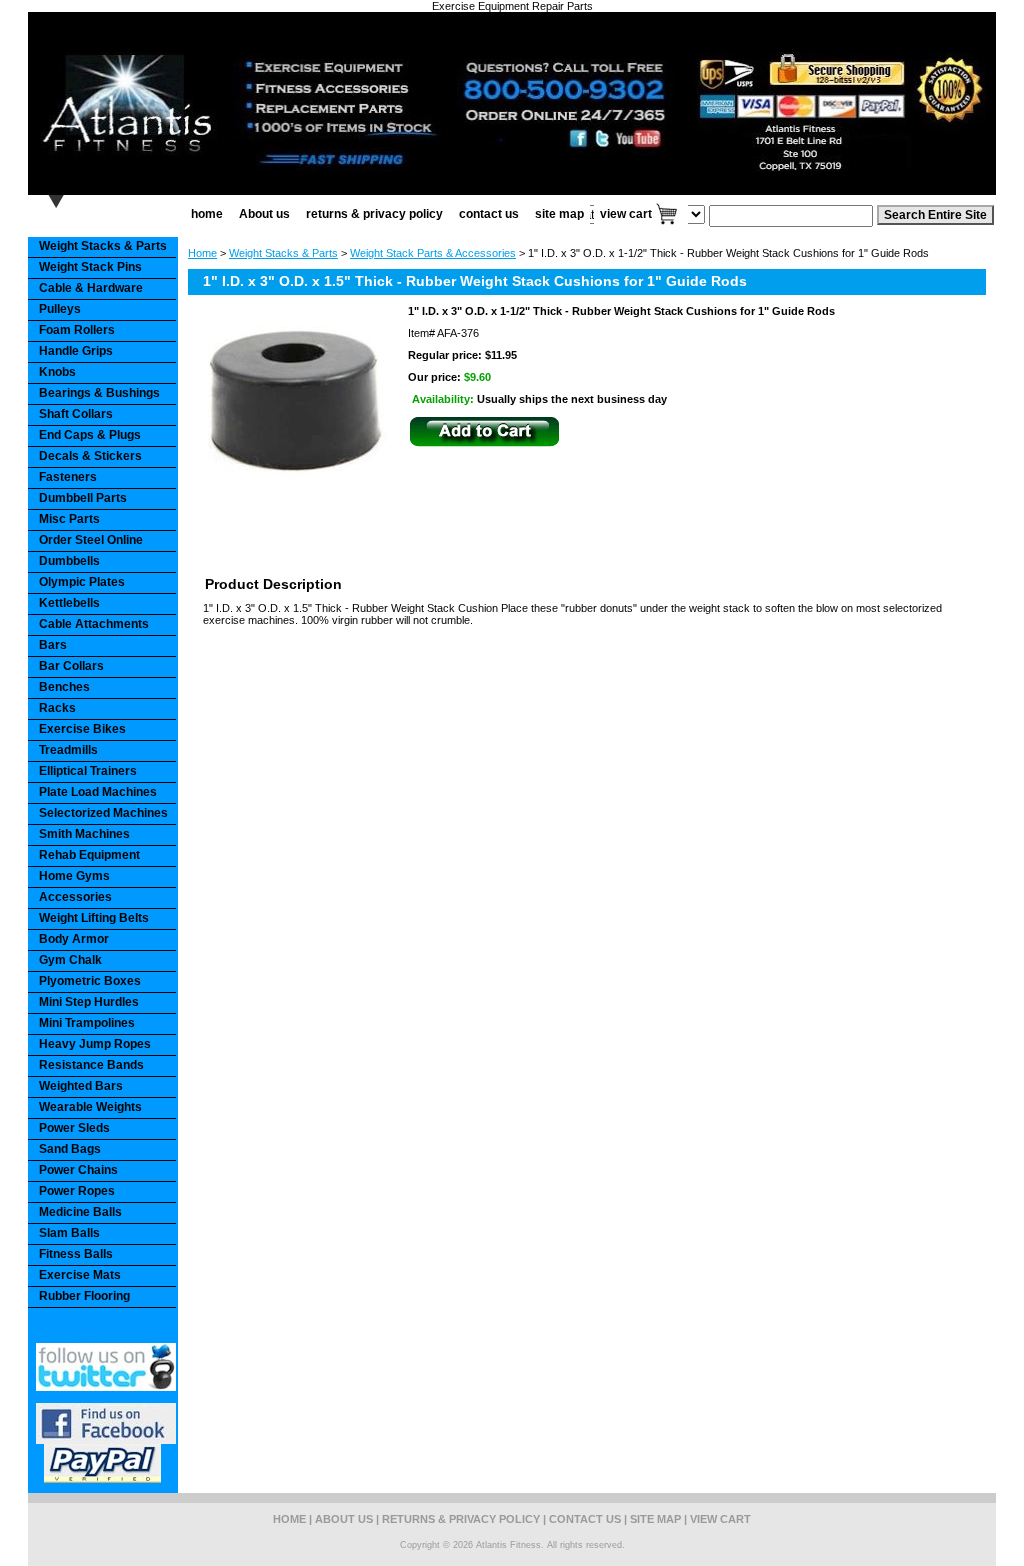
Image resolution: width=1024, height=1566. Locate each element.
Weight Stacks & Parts (283, 253)
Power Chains (78, 1170)
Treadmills (68, 750)
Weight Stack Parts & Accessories (433, 253)
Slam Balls (69, 1233)
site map (559, 214)
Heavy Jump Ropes (95, 1044)
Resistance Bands (91, 1065)
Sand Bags (70, 1149)
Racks (57, 708)
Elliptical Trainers (88, 771)
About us (264, 214)
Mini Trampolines (87, 1023)
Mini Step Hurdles (89, 1002)
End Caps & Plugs (90, 435)
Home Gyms (74, 876)
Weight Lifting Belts (94, 918)
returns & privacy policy (374, 214)
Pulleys (60, 309)
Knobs (57, 372)
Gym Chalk (70, 960)
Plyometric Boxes (90, 981)
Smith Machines (84, 834)
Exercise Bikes (82, 729)
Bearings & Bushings (99, 393)
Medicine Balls (80, 1212)
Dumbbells (69, 561)
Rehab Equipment (89, 855)
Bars (53, 645)
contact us (489, 214)
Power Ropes (77, 1191)
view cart (626, 214)
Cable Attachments (94, 624)
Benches (64, 687)
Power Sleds (74, 1128)
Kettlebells (69, 603)
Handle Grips (76, 351)
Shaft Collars (76, 414)
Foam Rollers (77, 330)
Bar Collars (71, 666)
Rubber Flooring (84, 1296)
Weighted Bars (81, 1086)
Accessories (75, 897)
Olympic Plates (82, 582)
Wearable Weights (90, 1107)
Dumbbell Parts (83, 498)
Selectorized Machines (103, 813)
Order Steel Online (91, 540)
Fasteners (68, 477)
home (207, 214)
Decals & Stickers (90, 456)
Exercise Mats (80, 1275)
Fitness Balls (76, 1254)
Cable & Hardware (91, 288)
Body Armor (74, 939)
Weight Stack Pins (90, 267)
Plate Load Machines (98, 792)
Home (202, 253)
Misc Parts (69, 519)
